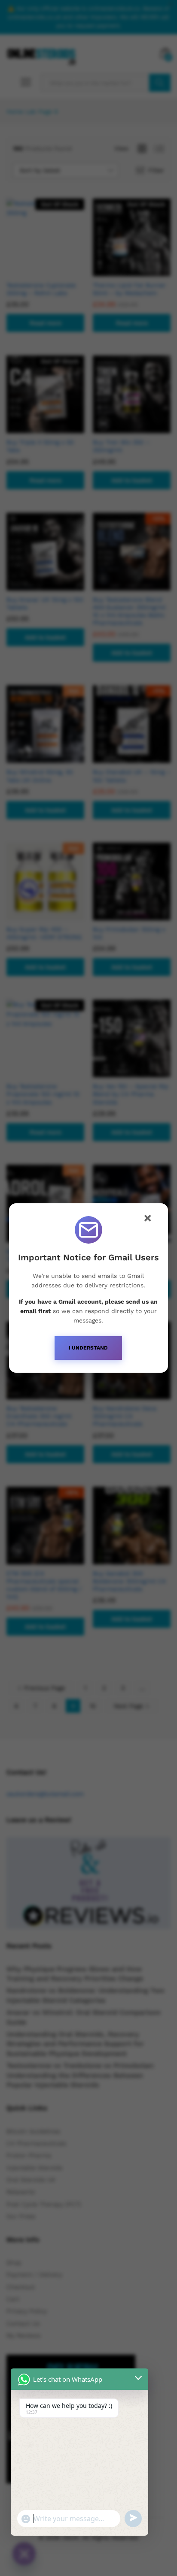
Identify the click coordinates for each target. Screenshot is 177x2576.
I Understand (88, 1348)
